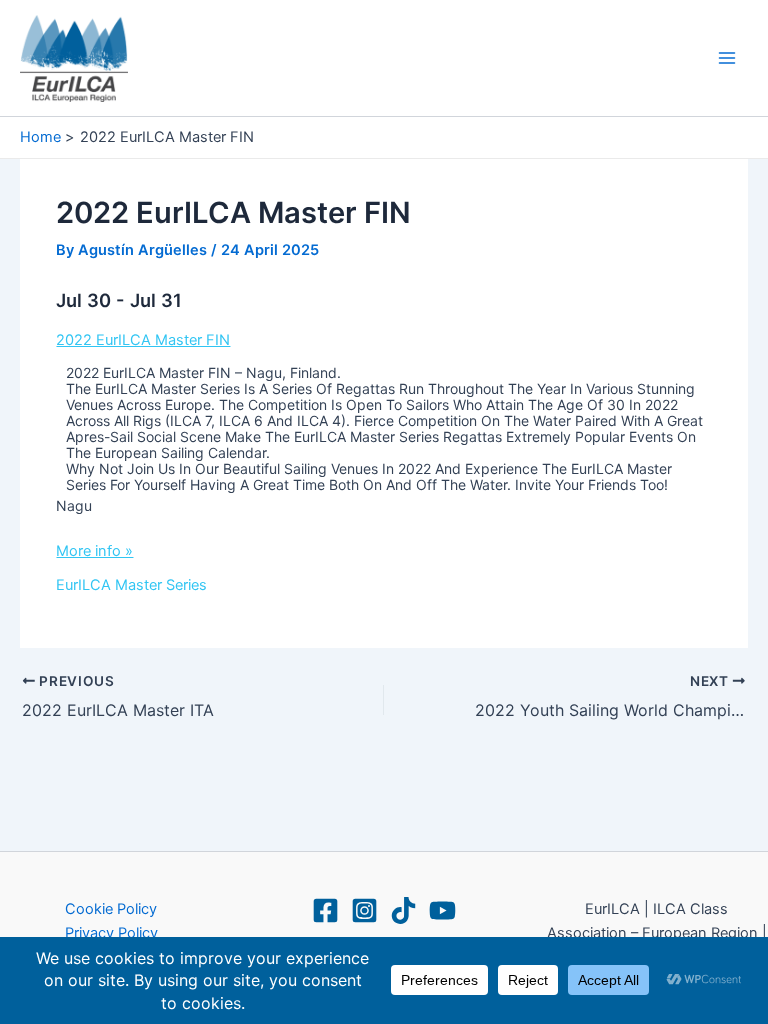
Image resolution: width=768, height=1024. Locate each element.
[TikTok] (403, 910)
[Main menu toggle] (727, 58)
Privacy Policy (111, 933)
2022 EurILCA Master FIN (143, 340)
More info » (94, 551)
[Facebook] (325, 910)
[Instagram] (364, 910)
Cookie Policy (111, 909)
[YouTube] (442, 910)
